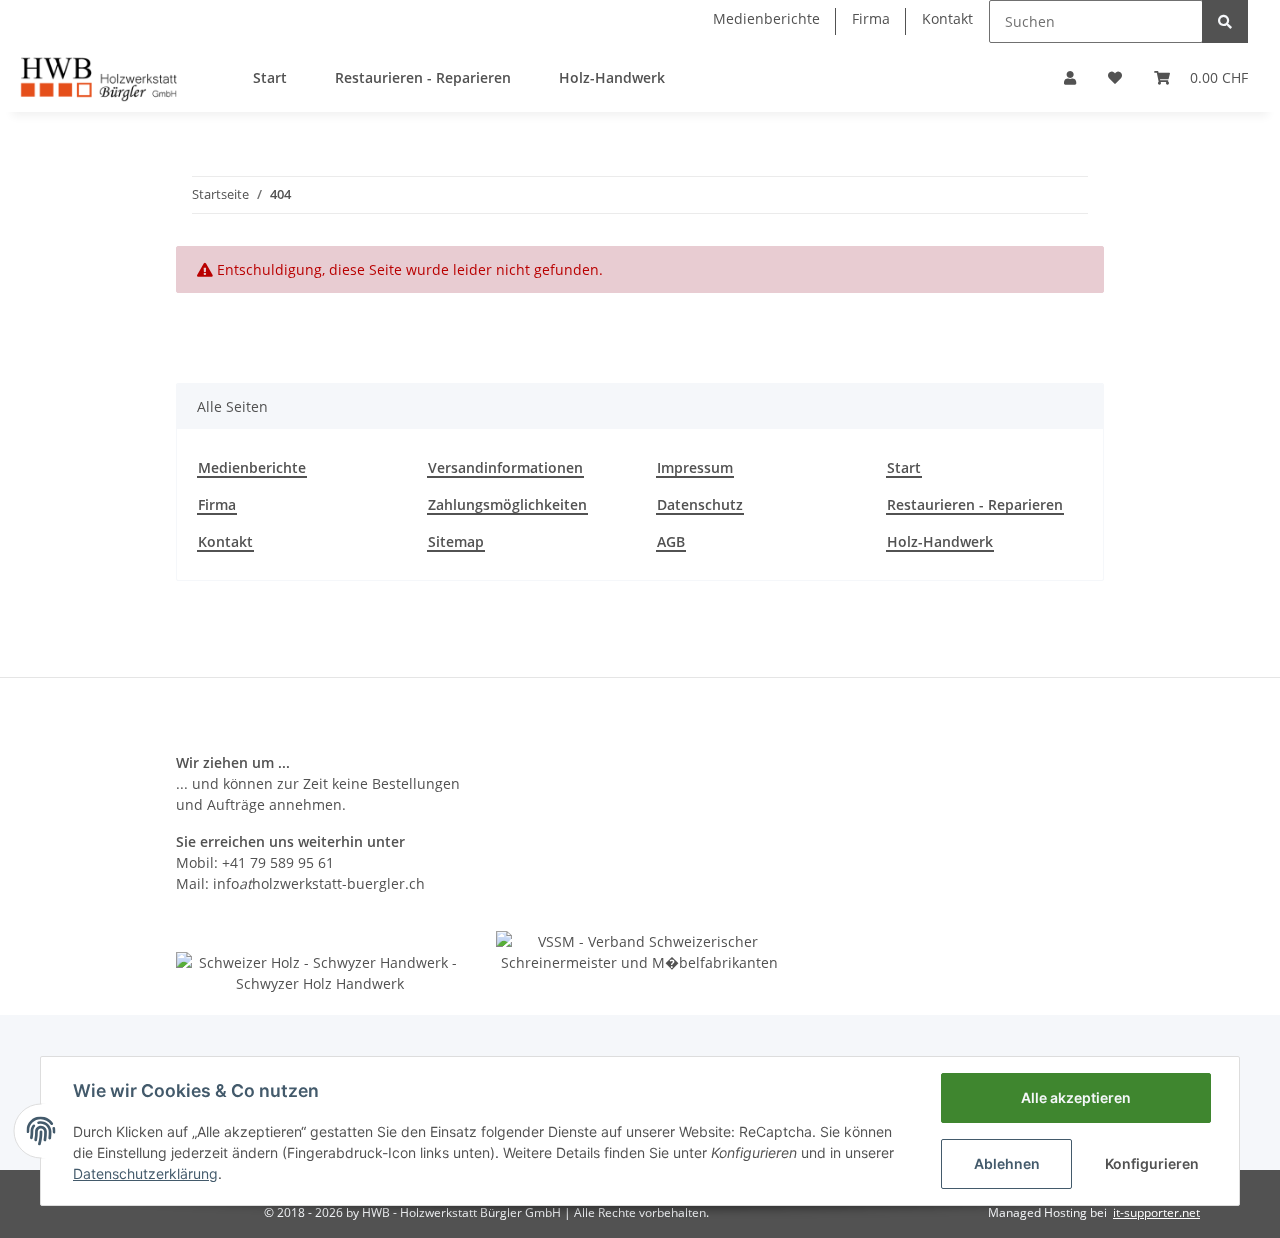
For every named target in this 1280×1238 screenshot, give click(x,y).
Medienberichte (766, 18)
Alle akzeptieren (1076, 1097)
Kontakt (947, 18)
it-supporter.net (1156, 1212)
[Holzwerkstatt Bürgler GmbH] (98, 77)
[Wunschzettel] (1115, 77)
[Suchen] (1225, 21)
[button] (1070, 77)
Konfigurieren (1152, 1163)
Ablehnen (1007, 1163)
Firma (871, 18)
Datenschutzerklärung (145, 1173)
